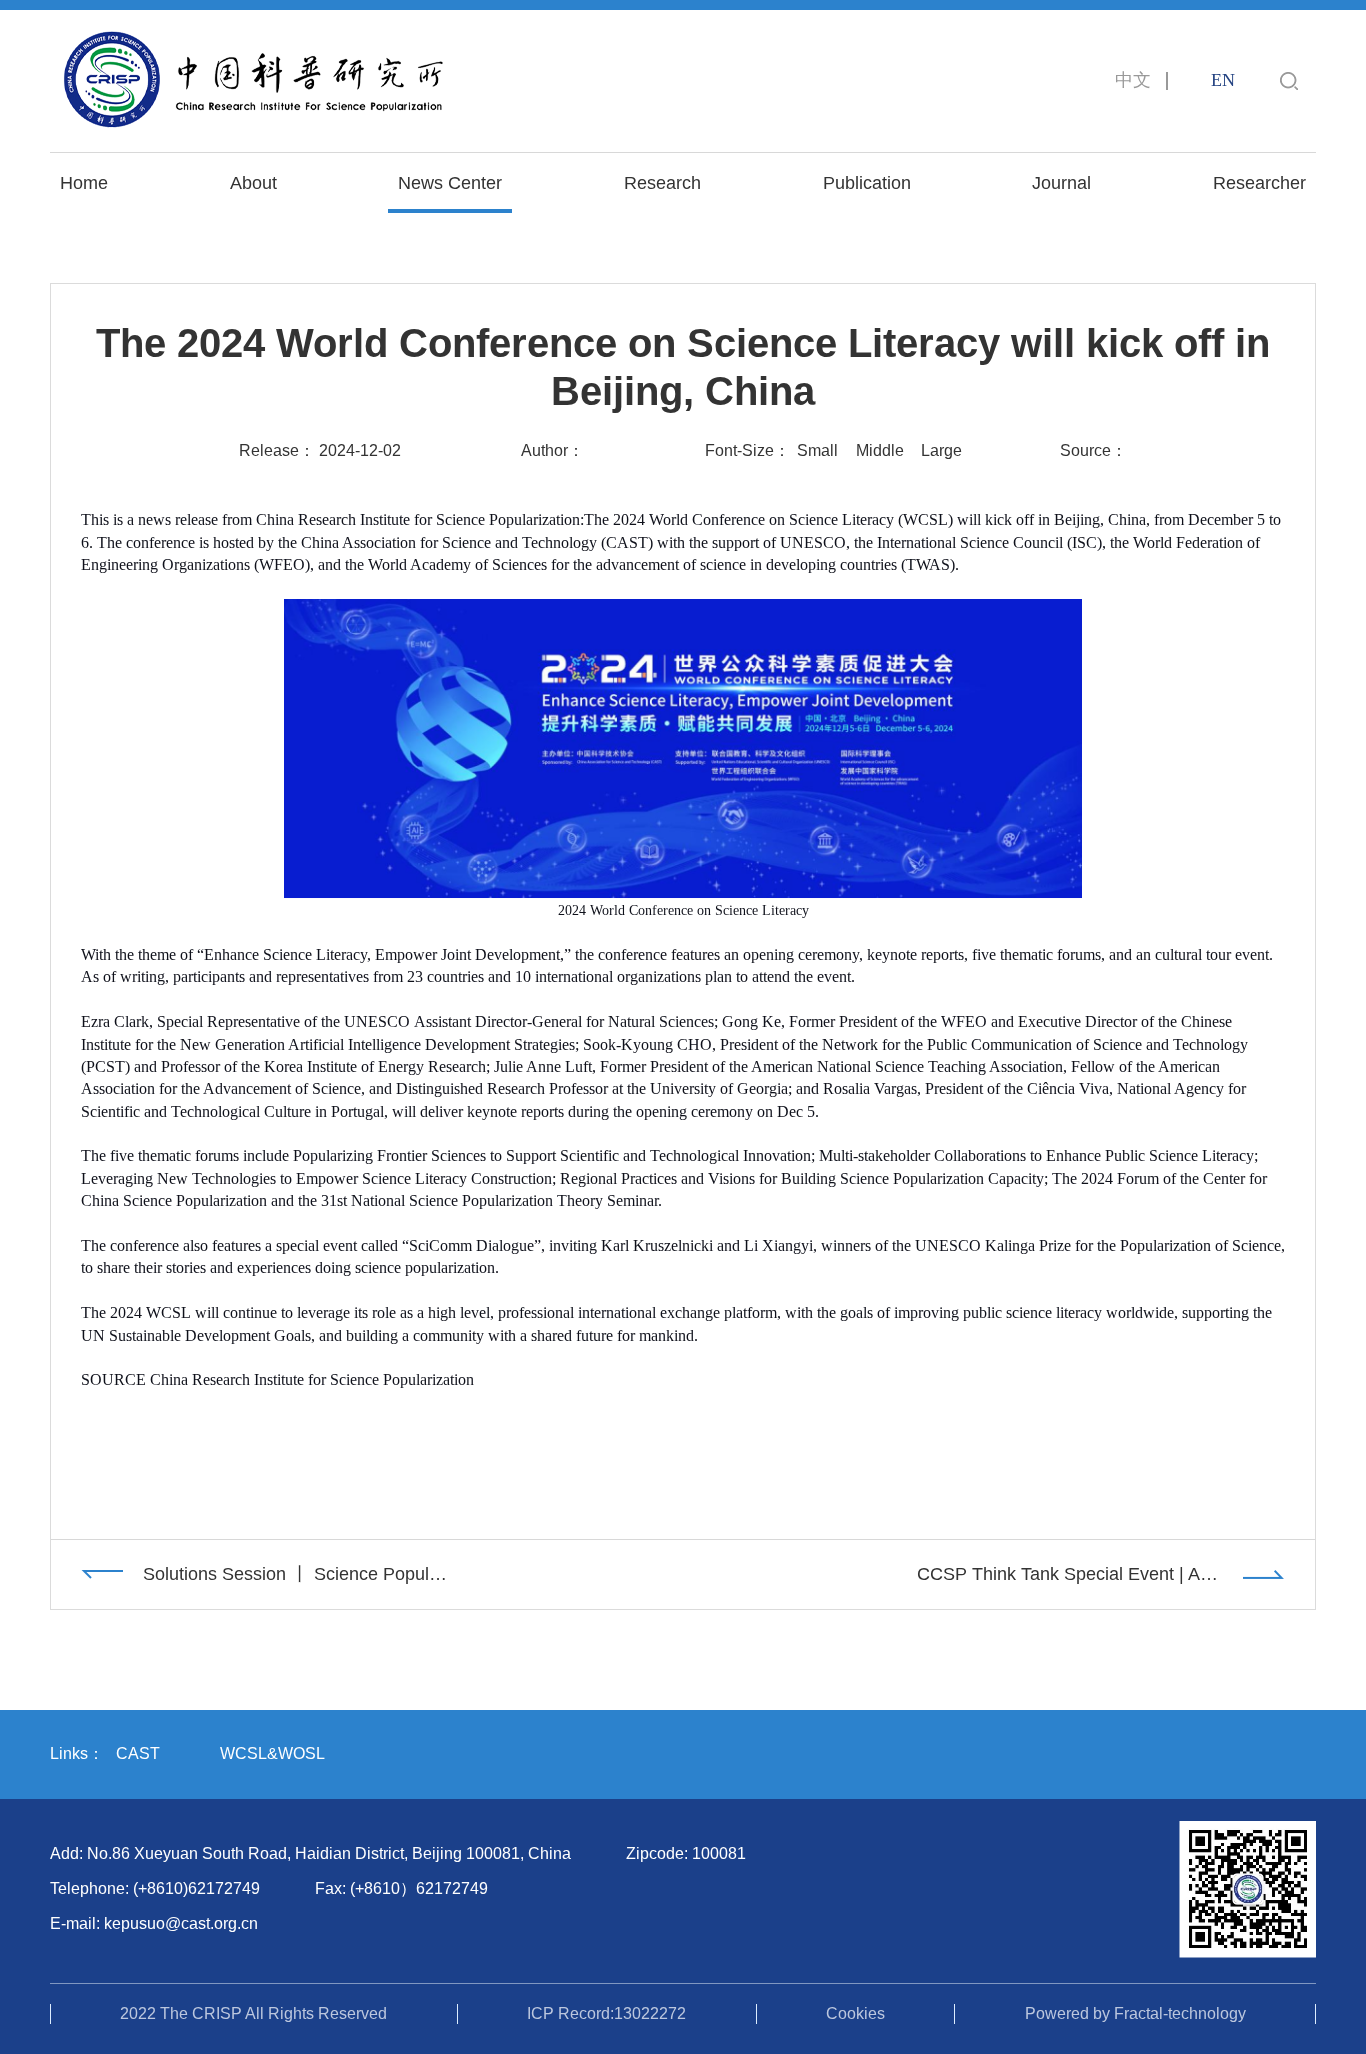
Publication (867, 183)
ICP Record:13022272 (606, 2013)
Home (84, 183)
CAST (138, 1753)
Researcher (1259, 183)
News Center (450, 183)
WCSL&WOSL (272, 1753)
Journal (1061, 183)
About (253, 183)
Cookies (855, 2013)
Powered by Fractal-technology (1135, 2013)
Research (662, 183)
